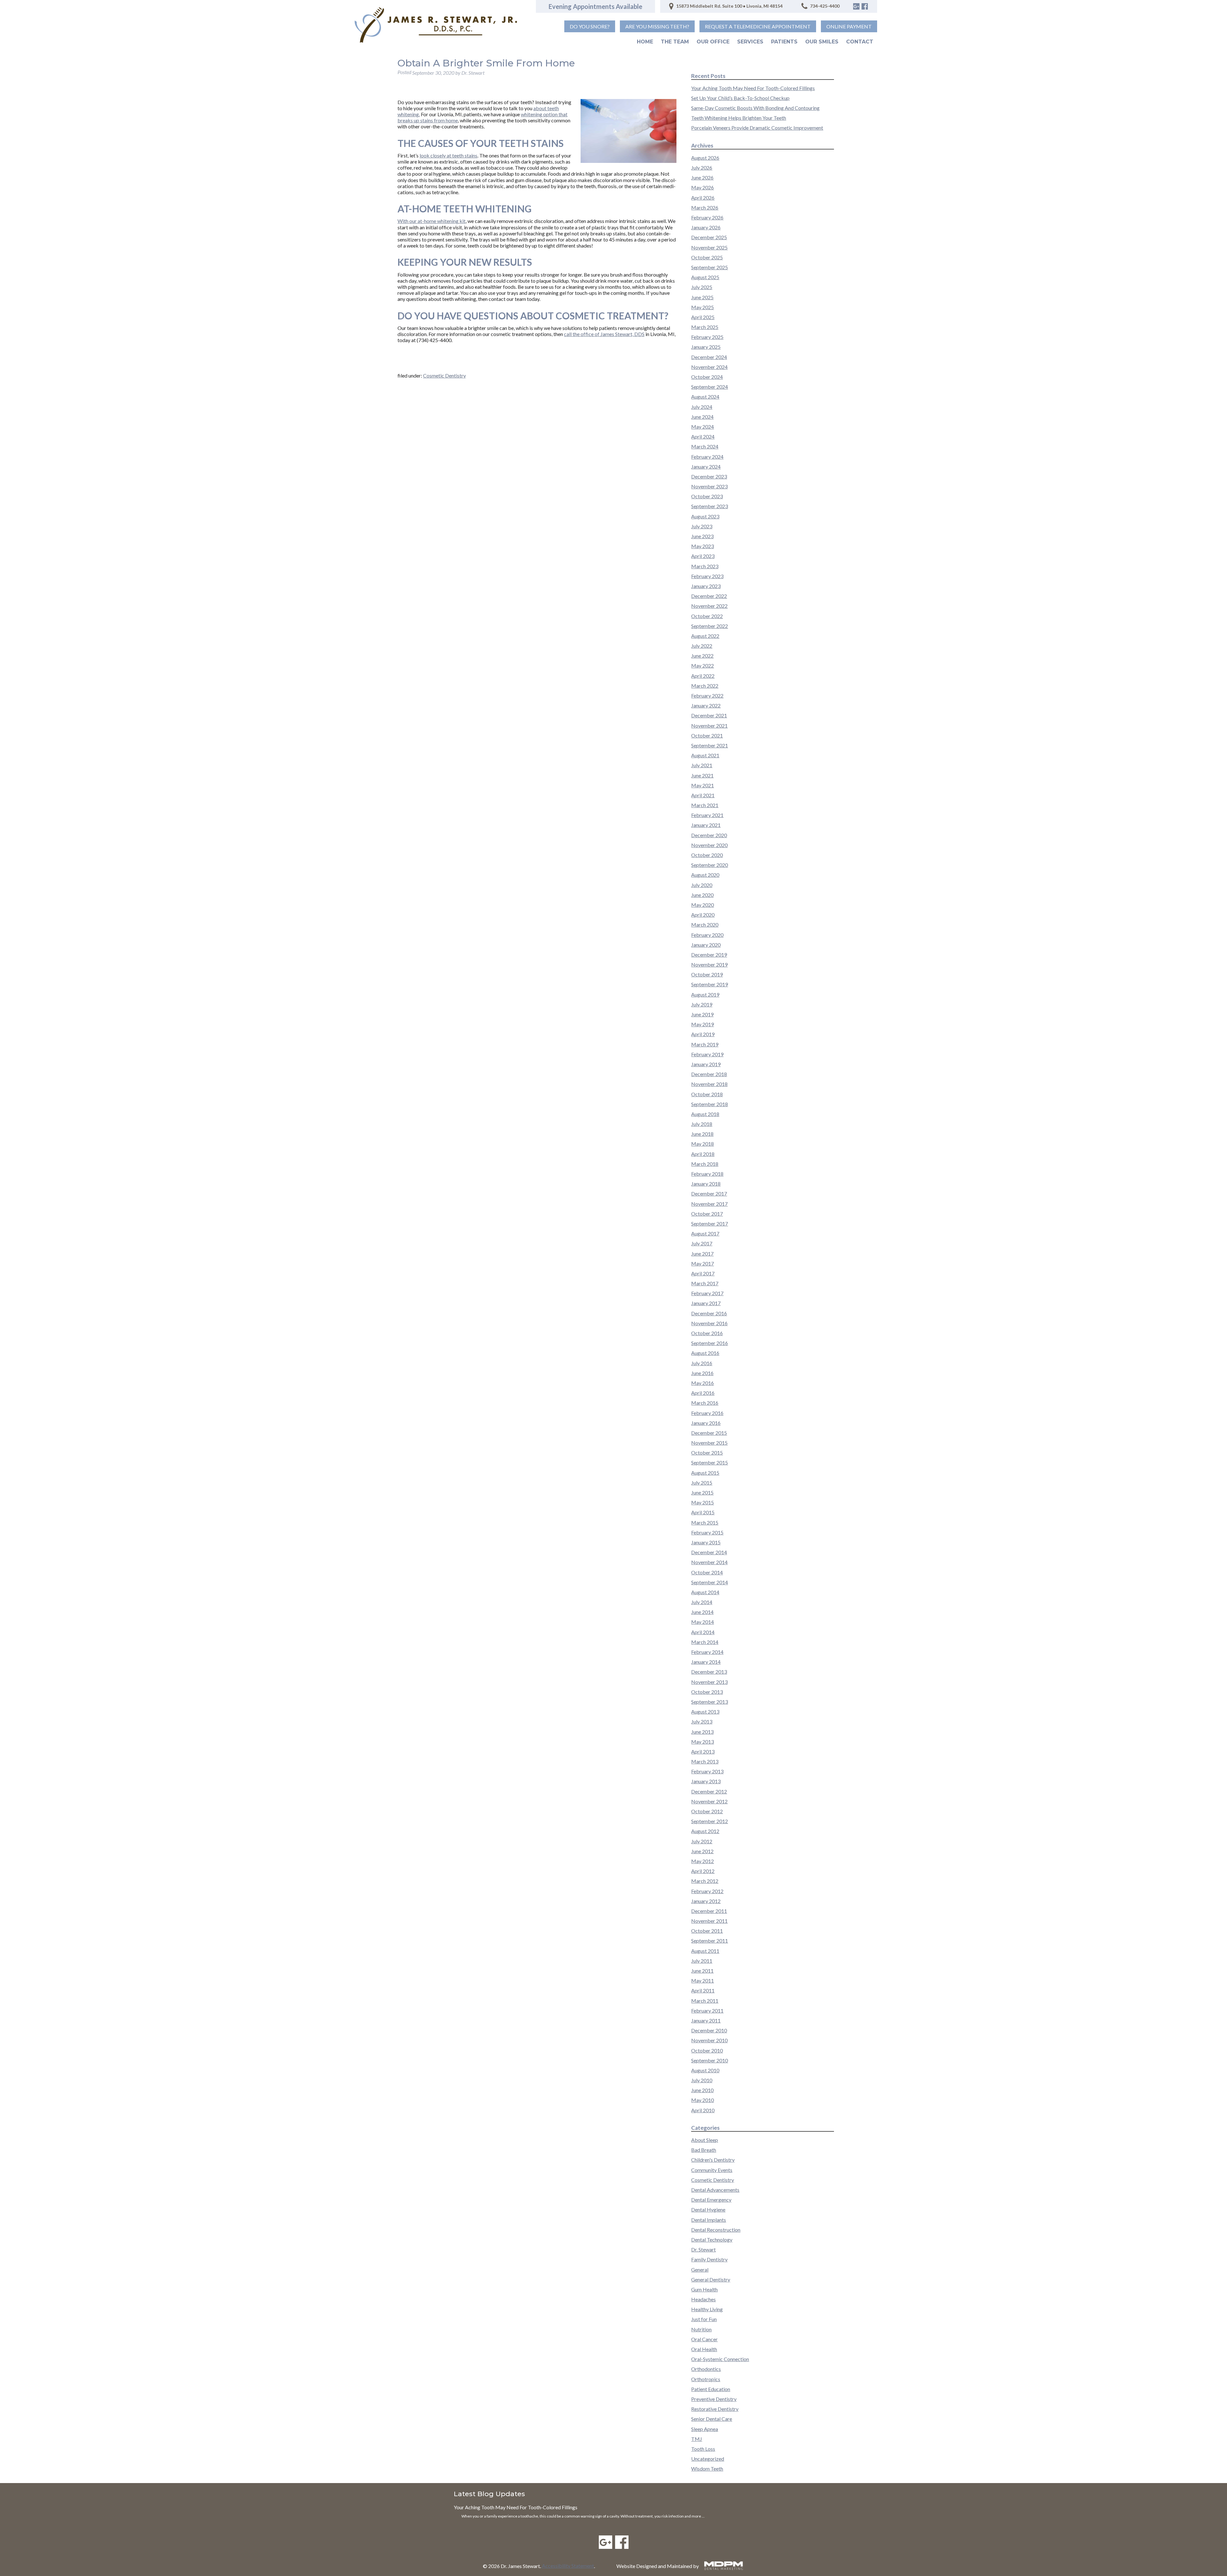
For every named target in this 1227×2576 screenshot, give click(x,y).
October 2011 (707, 1931)
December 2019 (709, 955)
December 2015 (709, 1433)
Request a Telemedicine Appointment (758, 26)
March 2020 (705, 925)
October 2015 (707, 1452)
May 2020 (702, 905)
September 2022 (710, 626)
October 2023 (707, 496)
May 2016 (702, 1383)
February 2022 (707, 696)
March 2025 (705, 327)
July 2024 (702, 407)
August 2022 (705, 636)
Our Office (713, 42)
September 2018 (710, 1104)
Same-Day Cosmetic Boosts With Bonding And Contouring (755, 108)
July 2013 (702, 1721)
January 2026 (706, 227)
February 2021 (707, 815)
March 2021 (705, 805)
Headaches (703, 2299)
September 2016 (710, 1343)
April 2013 (703, 1751)
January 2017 (706, 1303)
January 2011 (706, 2020)
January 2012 (706, 1901)
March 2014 (705, 1642)
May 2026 (702, 187)
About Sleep (705, 2140)
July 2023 (702, 526)
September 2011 (710, 1941)
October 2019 (707, 974)
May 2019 (702, 1024)
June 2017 (702, 1254)
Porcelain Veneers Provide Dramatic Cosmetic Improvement (757, 128)
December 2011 (709, 1911)
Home (645, 42)
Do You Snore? (590, 26)
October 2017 (707, 1214)
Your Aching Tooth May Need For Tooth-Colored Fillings (753, 88)
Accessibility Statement (568, 2566)
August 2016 (705, 1353)
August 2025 (705, 277)
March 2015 (705, 1522)
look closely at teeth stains (448, 155)
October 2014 (707, 1572)
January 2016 (706, 1423)
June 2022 (702, 656)
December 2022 (709, 596)
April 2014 (703, 1632)
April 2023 (703, 556)
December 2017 (709, 1193)
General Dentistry (711, 2279)
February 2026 (707, 217)
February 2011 (707, 2010)
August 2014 (705, 1592)
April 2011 (703, 1990)
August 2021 (705, 755)
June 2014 (702, 1612)
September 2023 (710, 506)
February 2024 (707, 457)
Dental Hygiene (708, 2209)
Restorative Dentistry (715, 2409)
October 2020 (707, 855)
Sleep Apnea (705, 2429)
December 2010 (709, 2030)
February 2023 (707, 576)
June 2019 (702, 1014)
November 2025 (709, 247)
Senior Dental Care (712, 2419)
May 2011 (702, 1980)
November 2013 (709, 1682)
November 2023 (709, 486)
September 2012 (710, 1821)
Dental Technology (712, 2240)
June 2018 (702, 1134)
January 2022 (706, 705)
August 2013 (705, 1712)
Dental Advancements (715, 2190)
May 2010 (702, 2100)
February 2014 (707, 1652)
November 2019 (709, 964)
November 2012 (709, 1801)
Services (750, 42)
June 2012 (702, 1851)
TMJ (697, 2439)
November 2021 (709, 726)
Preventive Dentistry (714, 2399)
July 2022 (702, 646)
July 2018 (702, 1124)
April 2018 (703, 1154)
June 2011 (702, 1971)
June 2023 (702, 536)
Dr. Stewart (703, 2249)
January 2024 (706, 466)
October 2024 (707, 377)
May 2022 (702, 665)
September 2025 (710, 267)
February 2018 (707, 1174)
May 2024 (702, 427)
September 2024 (710, 387)
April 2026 (703, 198)
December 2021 (709, 715)
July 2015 (702, 1483)
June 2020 (702, 895)
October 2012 (707, 1811)
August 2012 (705, 1831)
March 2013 (705, 1761)
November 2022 (709, 606)
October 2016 (707, 1333)
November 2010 (709, 2040)
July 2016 (702, 1363)
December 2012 (709, 1791)
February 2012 (707, 1891)
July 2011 (702, 1961)
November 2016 (709, 1323)
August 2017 (705, 1233)
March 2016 (705, 1403)
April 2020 (703, 915)
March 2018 (705, 1164)
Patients (784, 42)
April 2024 (703, 436)
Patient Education (711, 2389)
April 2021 (703, 795)
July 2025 (702, 287)
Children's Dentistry (713, 2160)
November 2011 (709, 1921)
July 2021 (702, 765)
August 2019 (705, 994)
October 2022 (707, 616)
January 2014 (706, 1662)
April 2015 (703, 1512)
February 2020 (707, 935)
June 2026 (702, 177)
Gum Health (704, 2289)
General (700, 2270)
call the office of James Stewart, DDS (604, 334)
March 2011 (705, 2001)
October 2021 (707, 735)
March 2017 (705, 1283)
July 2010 (702, 2080)
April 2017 (703, 1273)
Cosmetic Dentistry (444, 375)
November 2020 (709, 845)
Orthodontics (706, 2369)
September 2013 (710, 1702)
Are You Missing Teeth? (657, 26)
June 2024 (702, 417)
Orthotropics (706, 2379)
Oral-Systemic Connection (720, 2359)
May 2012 (702, 1861)
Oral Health (704, 2349)
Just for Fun (704, 2319)
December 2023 (709, 476)
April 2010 (703, 2110)
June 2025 (702, 297)
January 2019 (706, 1064)
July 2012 (702, 1841)
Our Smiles (822, 42)
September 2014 (710, 1582)
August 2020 (705, 875)
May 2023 (702, 546)
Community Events (712, 2170)
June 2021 (702, 775)
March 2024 (705, 446)
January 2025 (706, 347)
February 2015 (707, 1532)
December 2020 (709, 835)
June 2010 (702, 2090)
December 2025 (709, 237)
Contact (860, 42)
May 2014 (702, 1622)
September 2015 (710, 1462)
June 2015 (702, 1492)
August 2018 (705, 1114)
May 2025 (702, 307)
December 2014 (709, 1552)
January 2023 (706, 586)
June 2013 (702, 1732)
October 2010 (707, 2050)
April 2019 (703, 1034)
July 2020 (702, 885)
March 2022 (705, 686)
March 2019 (705, 1044)
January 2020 (706, 945)
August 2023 (705, 516)
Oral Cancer (704, 2339)
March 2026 (705, 207)
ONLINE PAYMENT (849, 26)
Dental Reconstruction (716, 2230)
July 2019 (702, 1004)
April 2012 (703, 1871)
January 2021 (706, 825)
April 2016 (703, 1393)
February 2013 (707, 1771)
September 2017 (710, 1223)
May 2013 (702, 1742)
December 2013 (709, 1672)
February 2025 (707, 337)
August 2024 (705, 397)
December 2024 (709, 357)
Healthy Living (707, 2309)
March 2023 (705, 566)
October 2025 (707, 257)
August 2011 (705, 1951)
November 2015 (709, 1443)
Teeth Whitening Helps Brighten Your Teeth (739, 118)
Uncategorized (708, 2459)
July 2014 (702, 1602)
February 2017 (707, 1293)
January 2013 (706, 1781)
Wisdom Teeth (707, 2469)
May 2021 (702, 785)
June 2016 (702, 1373)
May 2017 (702, 1263)
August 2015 (705, 1473)
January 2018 (706, 1184)
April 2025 (703, 317)
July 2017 (702, 1243)
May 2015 (702, 1502)
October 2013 (707, 1692)
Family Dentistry (709, 2259)
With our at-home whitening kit (432, 221)
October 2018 (707, 1094)
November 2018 (709, 1084)
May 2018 (702, 1144)
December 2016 (709, 1313)
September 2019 (710, 984)
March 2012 (705, 1881)
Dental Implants (709, 2220)
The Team (675, 42)
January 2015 (706, 1542)
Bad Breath (704, 2150)
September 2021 (710, 745)
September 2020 (710, 865)
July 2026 (702, 168)
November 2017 (709, 1204)
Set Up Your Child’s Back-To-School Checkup (740, 98)
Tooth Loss (703, 2449)
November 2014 (709, 1562)
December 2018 (709, 1074)
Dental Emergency (711, 2200)
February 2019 (707, 1054)
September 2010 (710, 2060)
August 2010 (705, 2070)
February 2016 (707, 1413)
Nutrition (701, 2329)
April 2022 (703, 676)
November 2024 (709, 367)
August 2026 (705, 158)
